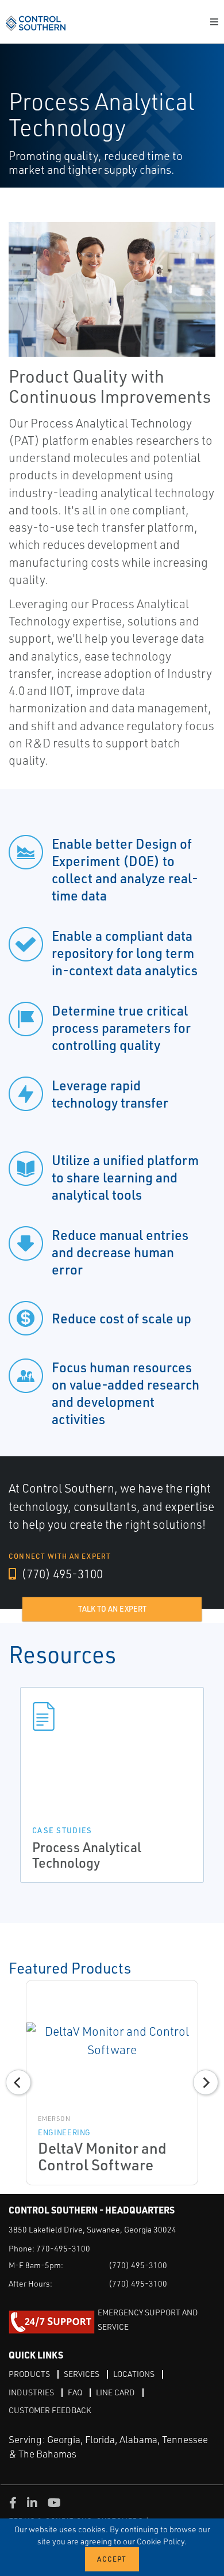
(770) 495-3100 (61, 1574)
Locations (134, 2374)
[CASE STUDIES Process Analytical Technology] (112, 1716)
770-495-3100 (63, 2248)
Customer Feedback (50, 2410)
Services (82, 2374)
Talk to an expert (112, 1609)
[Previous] (18, 2082)
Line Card (115, 2392)
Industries (31, 2392)
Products (29, 2374)
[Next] (206, 2082)
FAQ (75, 2392)
